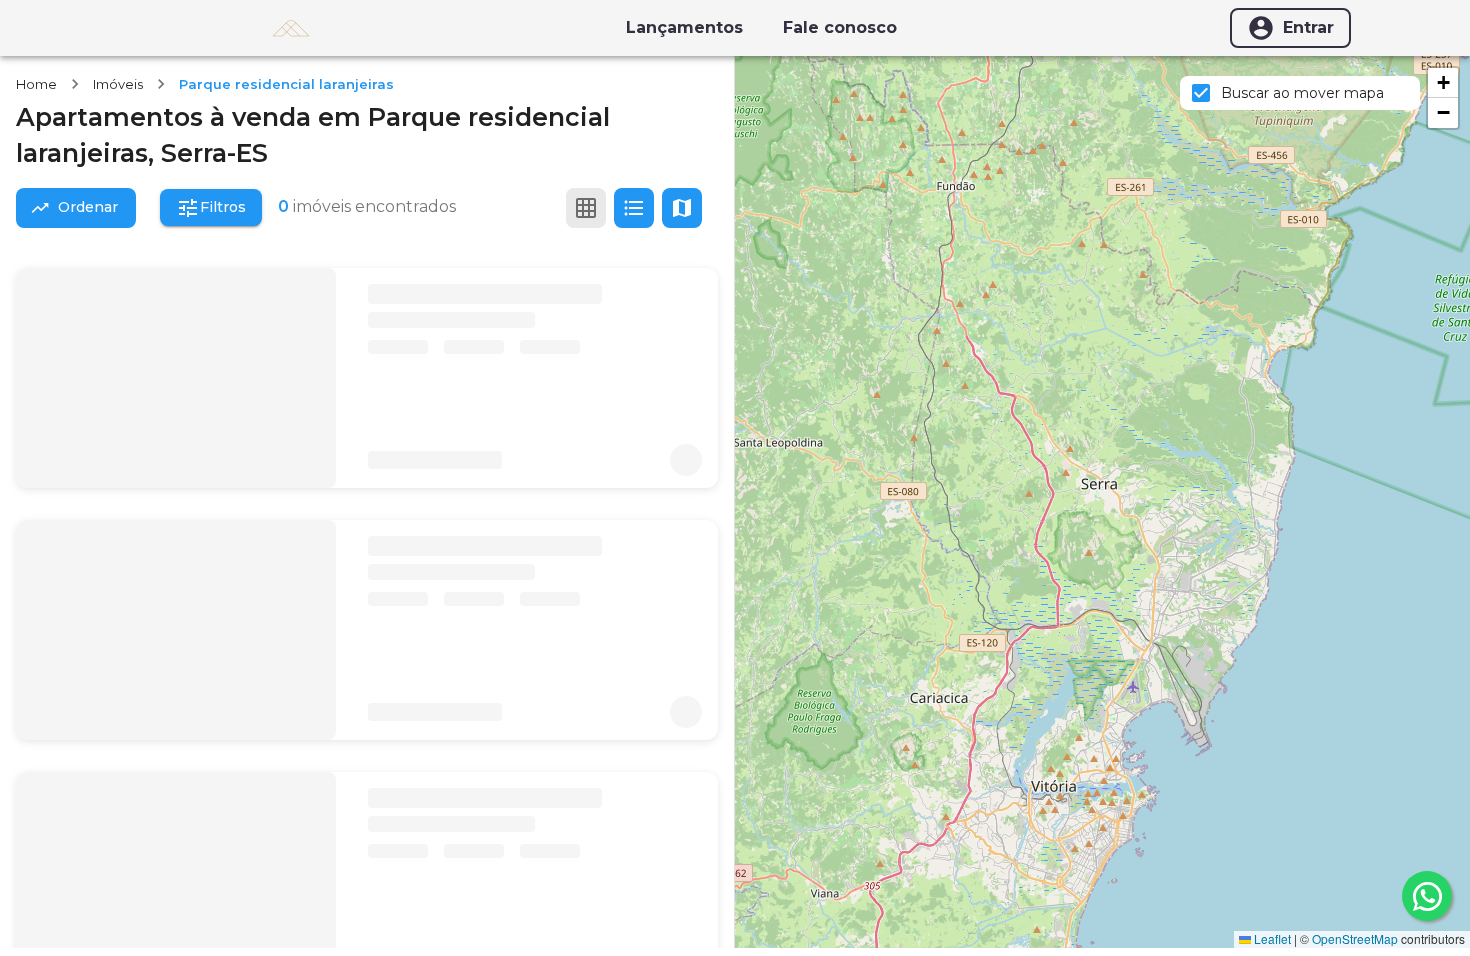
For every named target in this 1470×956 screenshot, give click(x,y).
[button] (1443, 83)
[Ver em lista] (634, 208)
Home (36, 84)
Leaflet (1271, 938)
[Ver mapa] (682, 208)
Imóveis (118, 84)
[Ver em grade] (586, 208)
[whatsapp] (1427, 896)
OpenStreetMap (1355, 938)
